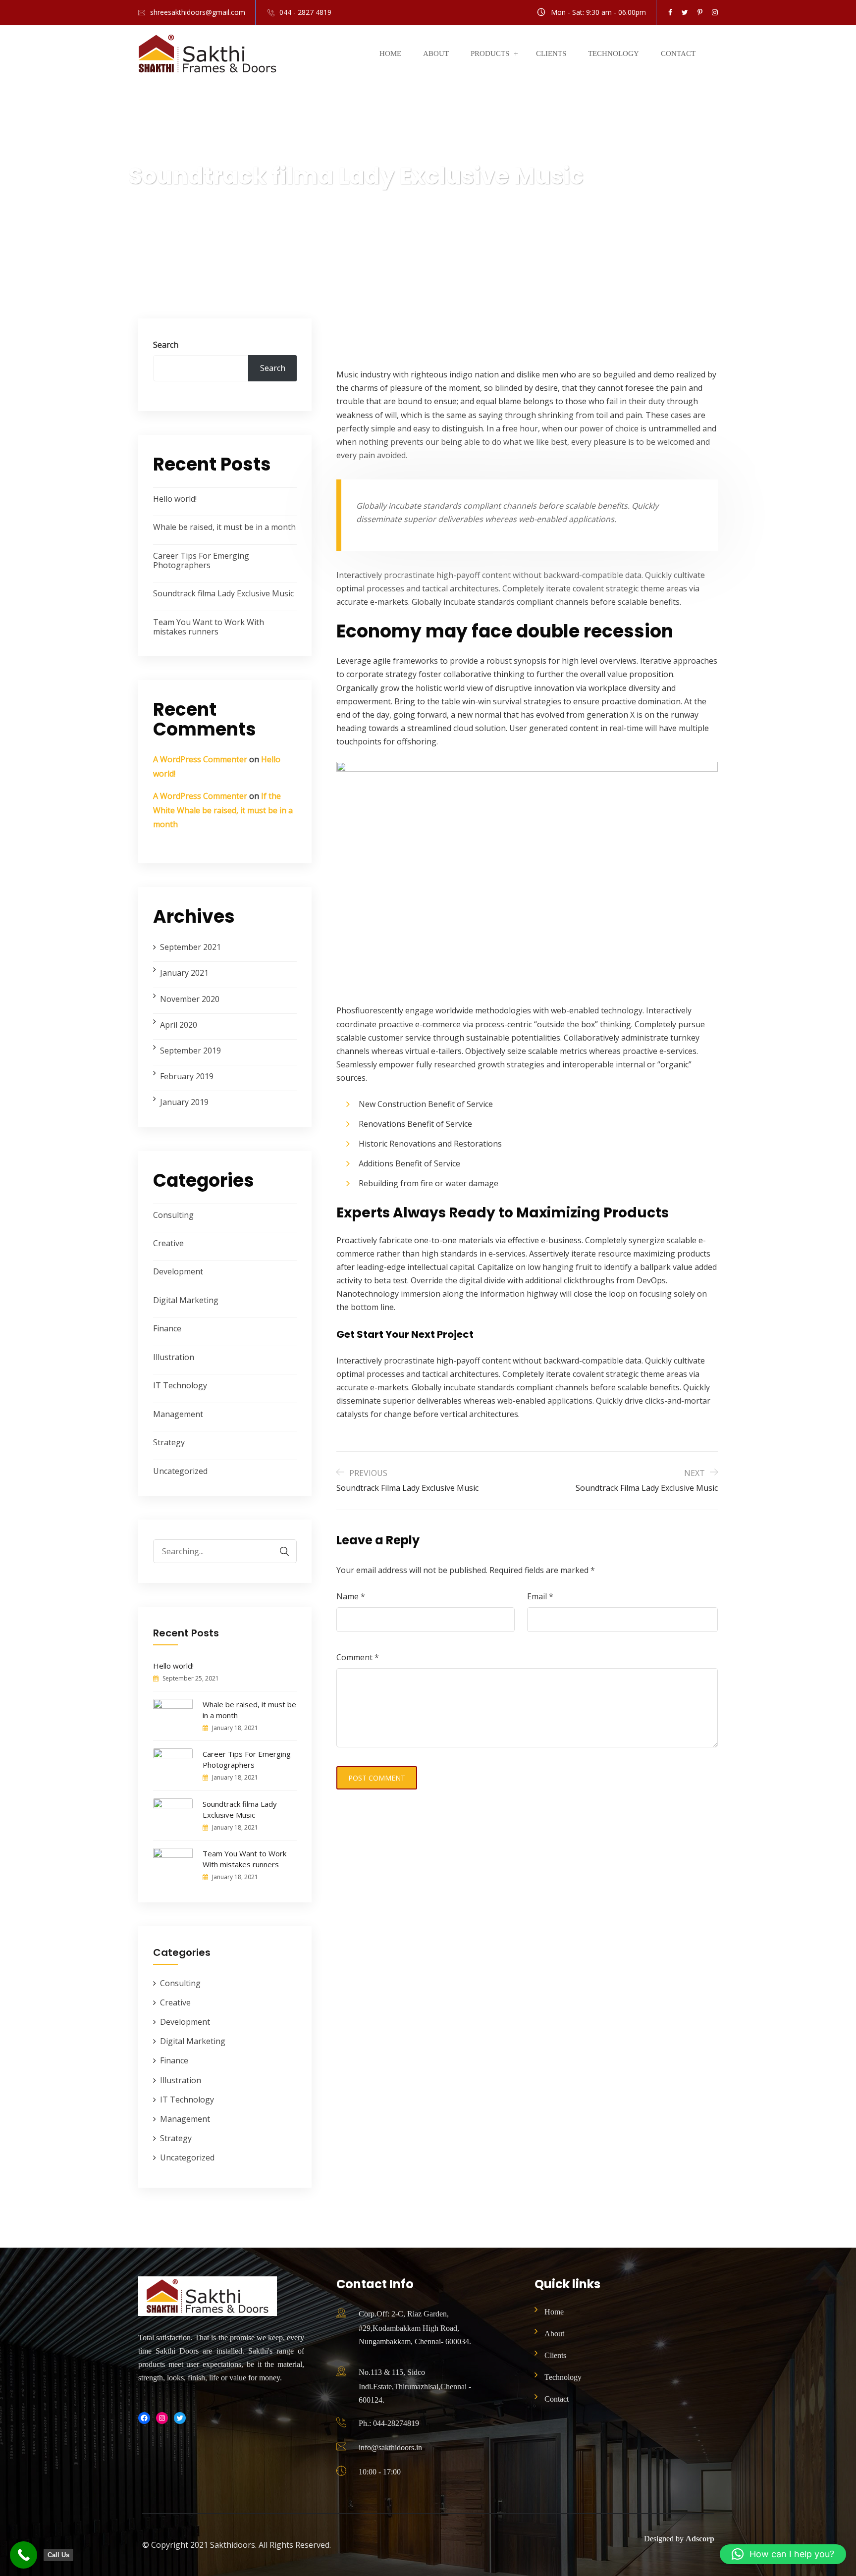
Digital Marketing (186, 1300)
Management (178, 1414)
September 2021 (190, 947)
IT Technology (180, 1385)
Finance (167, 1328)
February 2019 (187, 1076)
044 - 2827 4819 (305, 12)
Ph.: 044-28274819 (389, 2423)
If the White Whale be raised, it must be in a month (223, 810)
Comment (358, 1657)
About (436, 53)
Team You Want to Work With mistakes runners (209, 627)
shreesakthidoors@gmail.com (198, 12)
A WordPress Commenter (200, 759)
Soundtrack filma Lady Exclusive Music (223, 593)
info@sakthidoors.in (390, 2447)
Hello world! (175, 499)
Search (166, 345)
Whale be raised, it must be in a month (224, 527)
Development (178, 1271)
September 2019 (190, 1051)
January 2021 (184, 973)
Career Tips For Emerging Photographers (201, 560)
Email (540, 1596)
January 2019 (184, 1102)
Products (490, 53)
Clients (551, 53)
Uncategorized (180, 1471)
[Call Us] (24, 2555)
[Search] (279, 1551)
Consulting (173, 1215)
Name (351, 1596)
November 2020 (190, 999)
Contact (678, 53)
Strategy (169, 1442)
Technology (614, 53)
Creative (168, 1243)
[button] (783, 2554)
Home (390, 53)
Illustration (174, 1357)
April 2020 (179, 1025)
